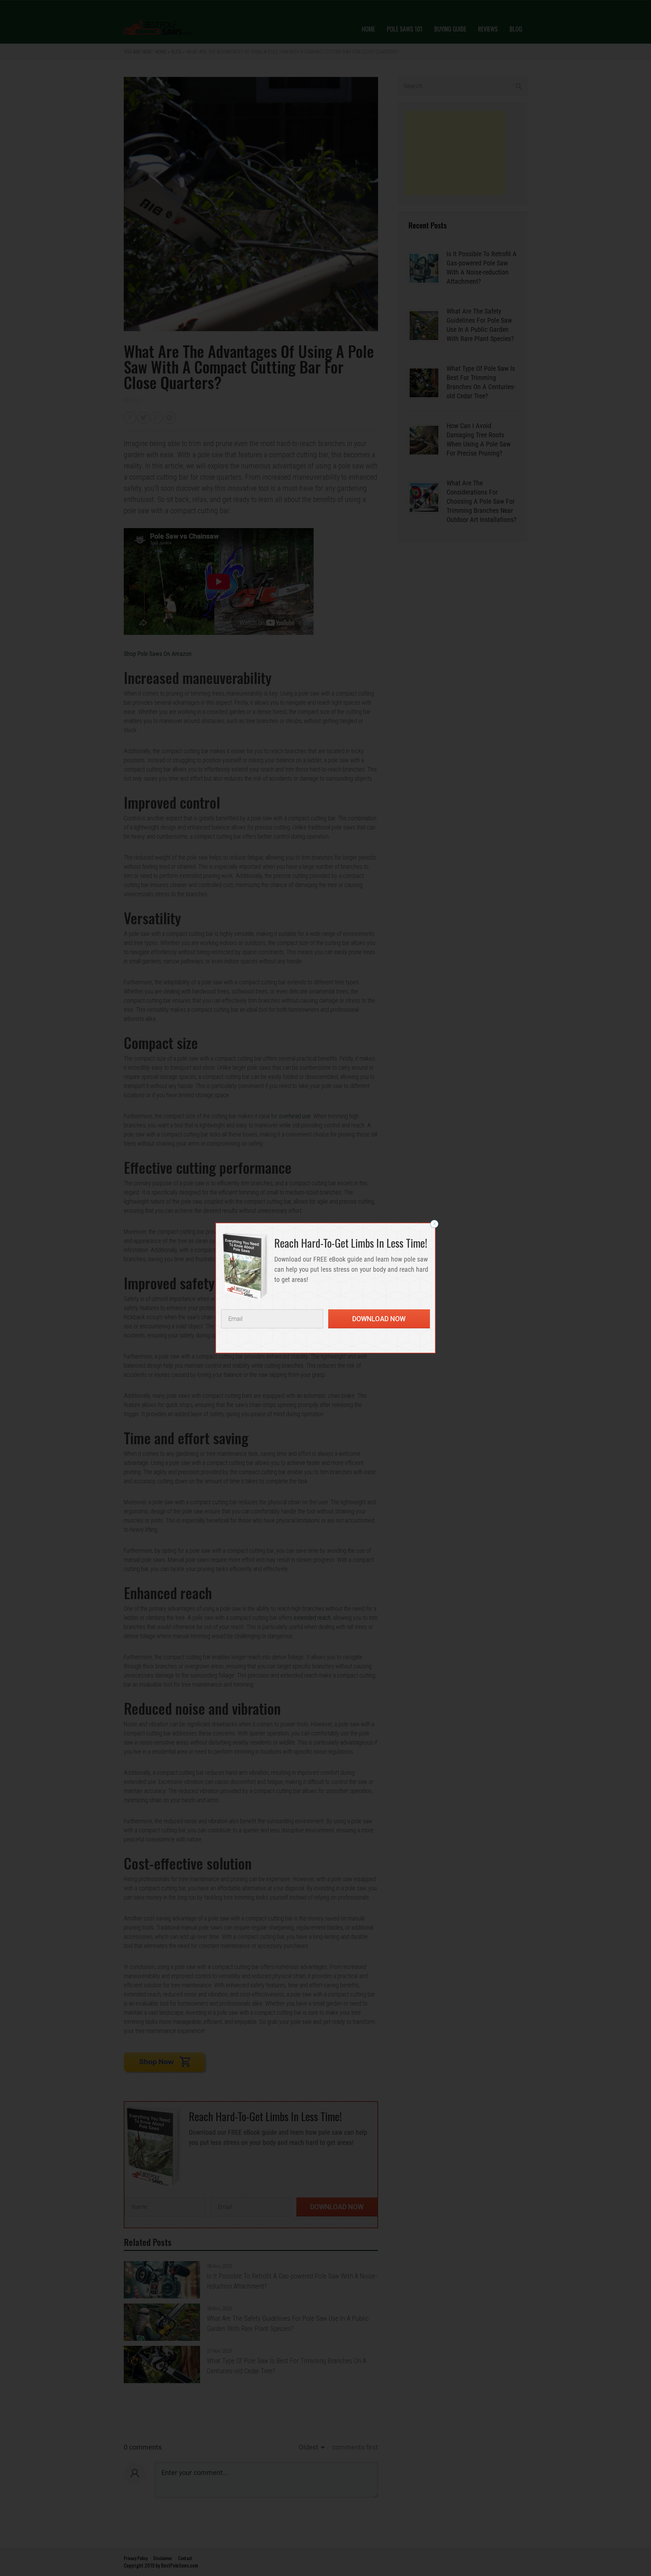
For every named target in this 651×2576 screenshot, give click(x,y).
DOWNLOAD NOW (379, 1319)
